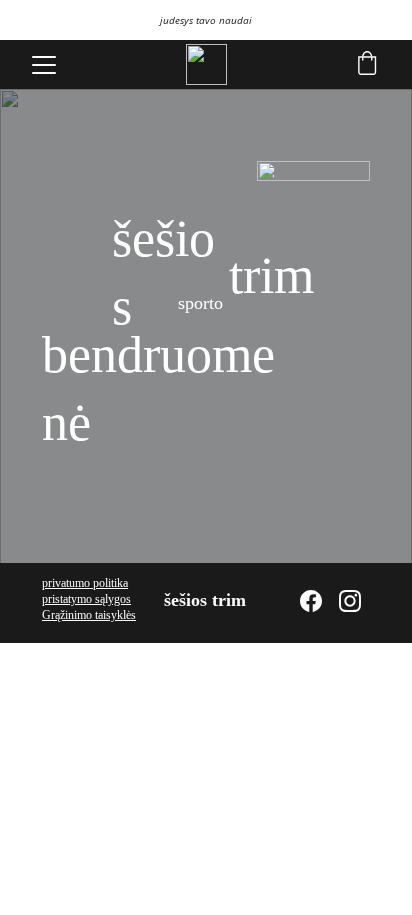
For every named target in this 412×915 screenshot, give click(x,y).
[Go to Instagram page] (350, 601)
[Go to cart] (367, 65)
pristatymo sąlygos (86, 599)
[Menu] (44, 65)
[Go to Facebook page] (311, 601)
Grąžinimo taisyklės (89, 615)
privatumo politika (85, 583)
